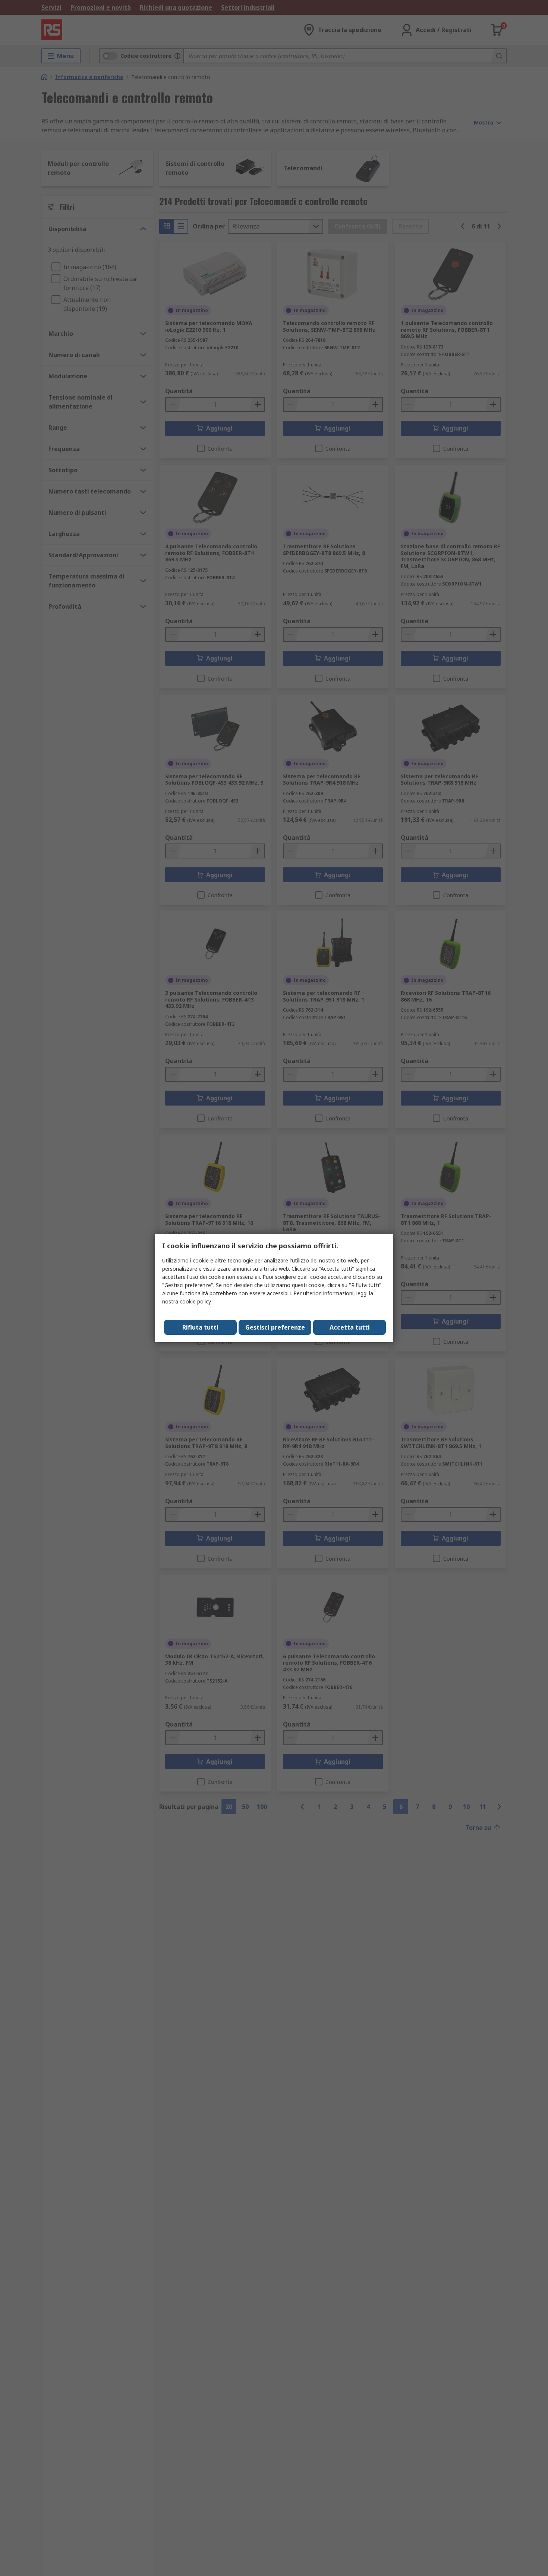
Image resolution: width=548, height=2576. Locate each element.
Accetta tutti (350, 1327)
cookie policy (195, 1301)
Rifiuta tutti (200, 1327)
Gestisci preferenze (275, 1327)
